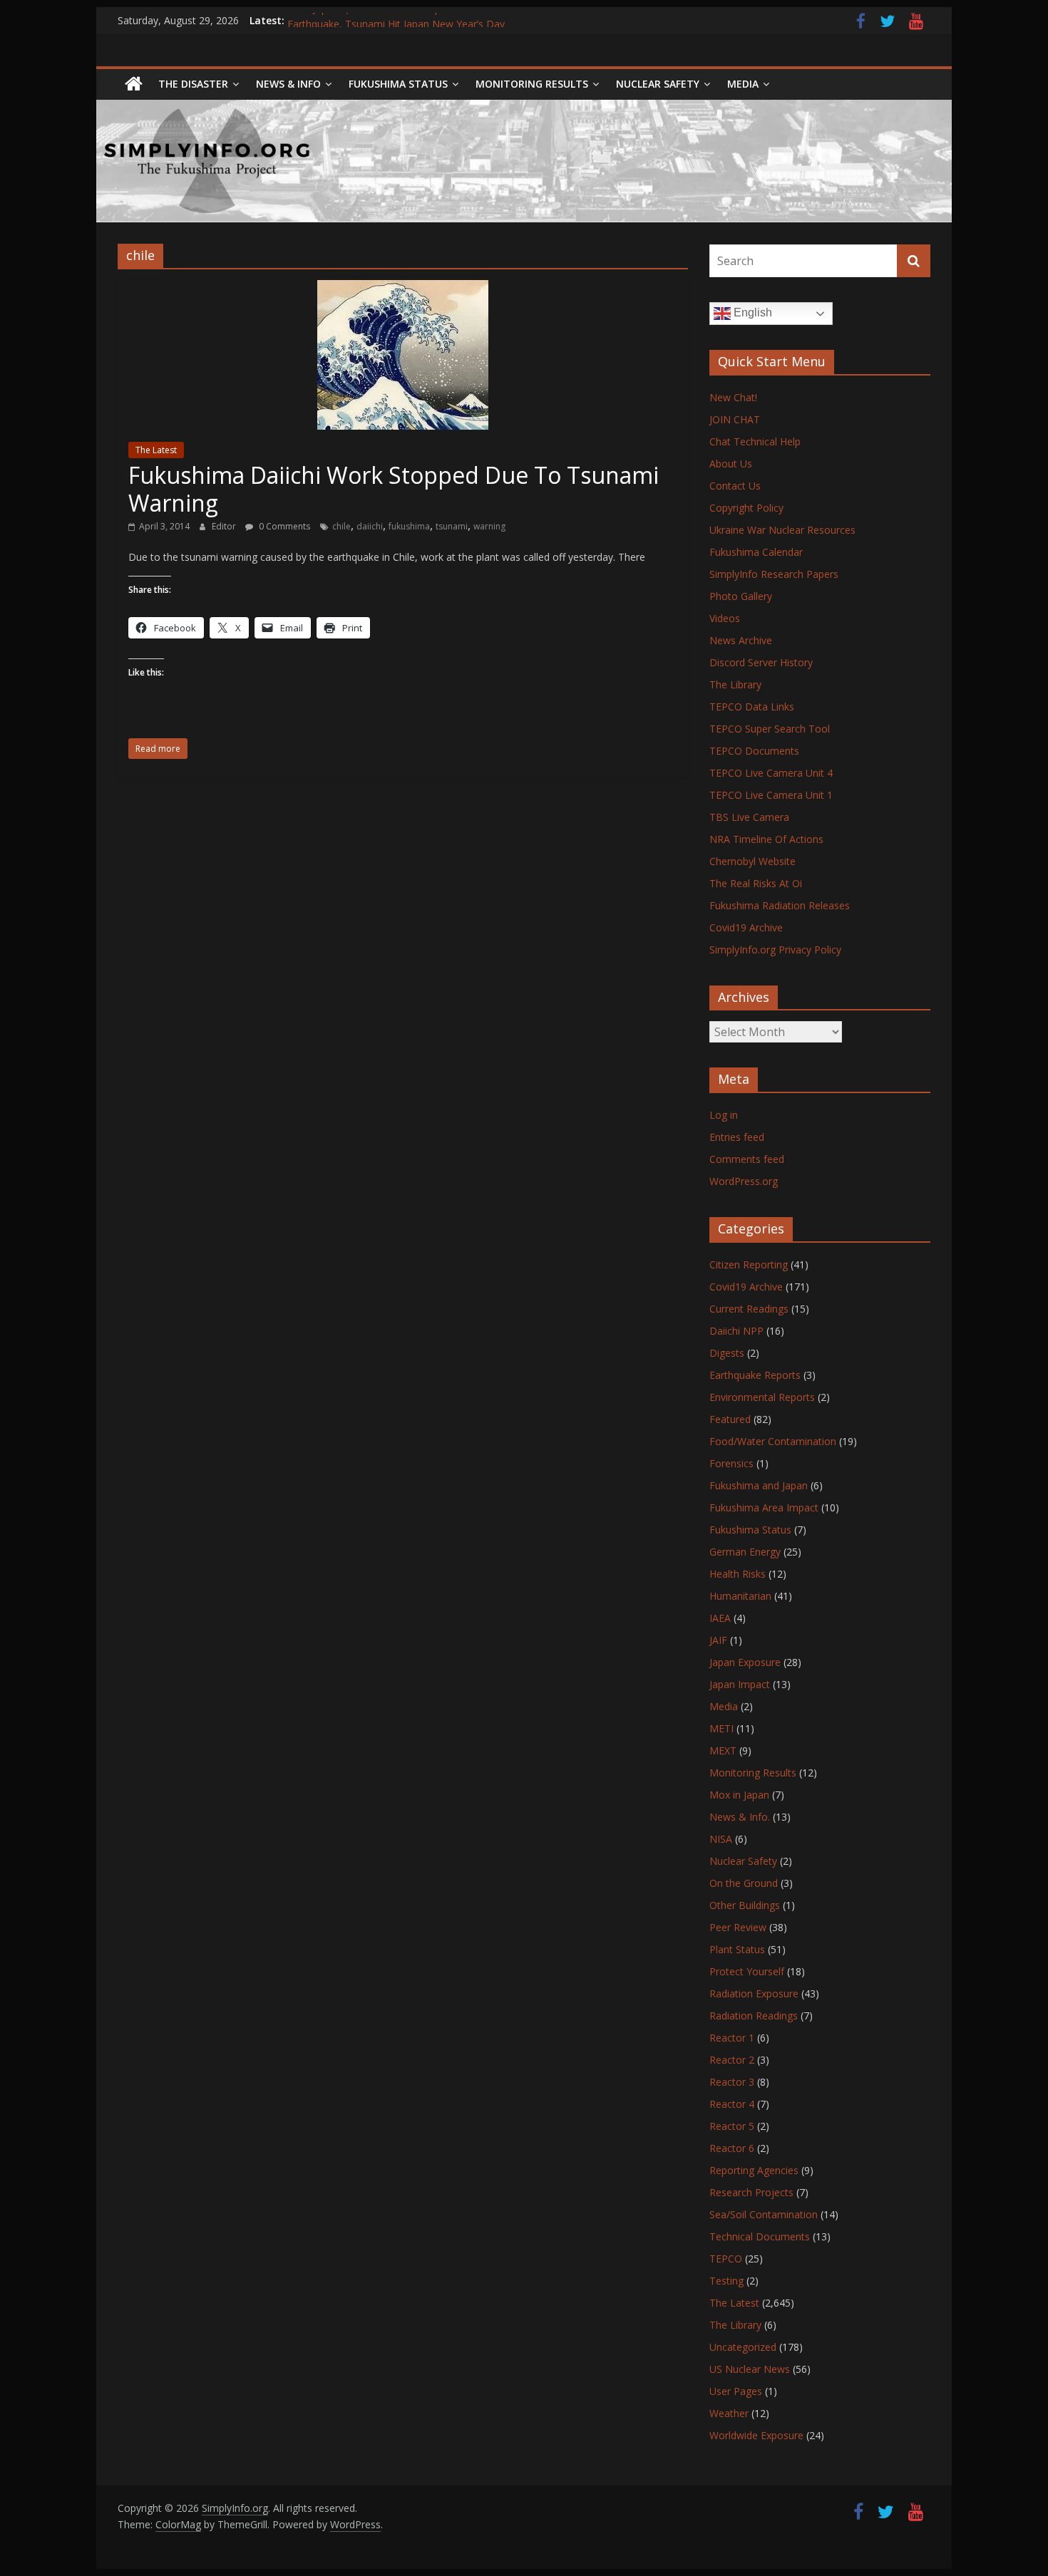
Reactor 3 (732, 2082)
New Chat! (733, 397)
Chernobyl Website (752, 861)
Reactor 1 (732, 2038)
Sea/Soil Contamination (764, 2214)
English (751, 312)
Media (724, 1706)
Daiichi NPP (736, 1331)
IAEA (720, 1618)
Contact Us (735, 486)
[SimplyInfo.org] (134, 84)
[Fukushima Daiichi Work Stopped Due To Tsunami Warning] (403, 289)
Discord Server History (761, 662)
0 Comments (283, 526)
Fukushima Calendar (756, 552)
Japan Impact (740, 1684)
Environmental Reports (762, 1397)
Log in (724, 1115)
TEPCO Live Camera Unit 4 (771, 773)
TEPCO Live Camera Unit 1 (771, 795)
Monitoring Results (532, 84)
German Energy (745, 1552)
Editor (225, 526)
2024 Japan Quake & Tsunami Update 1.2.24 (389, 20)
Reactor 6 (732, 2148)
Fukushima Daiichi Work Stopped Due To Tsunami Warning (394, 488)
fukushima (409, 526)
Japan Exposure (745, 1662)
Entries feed (737, 1137)
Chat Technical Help (755, 441)
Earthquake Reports (755, 1375)
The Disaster (193, 84)
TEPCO (726, 2259)
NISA (721, 1839)
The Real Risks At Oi (756, 883)
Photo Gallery (741, 596)
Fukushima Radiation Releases (780, 905)
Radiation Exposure (754, 1993)
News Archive (741, 640)
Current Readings (749, 1309)
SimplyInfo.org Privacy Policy (775, 950)
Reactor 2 (732, 2060)
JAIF (718, 1640)
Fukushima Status (398, 84)
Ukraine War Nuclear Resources (782, 530)
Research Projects (751, 2192)
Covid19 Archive (746, 927)
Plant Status (737, 1949)
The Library (735, 684)
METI (721, 1728)
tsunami (452, 526)
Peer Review (738, 1927)
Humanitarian (740, 1596)
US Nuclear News (750, 2369)
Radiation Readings (754, 2016)
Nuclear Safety (658, 84)
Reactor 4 (732, 2104)
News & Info (288, 84)
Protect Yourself (747, 1971)
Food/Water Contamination (773, 1441)
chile (341, 526)
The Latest (156, 450)
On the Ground (744, 1883)
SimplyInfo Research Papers (774, 574)
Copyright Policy (746, 508)
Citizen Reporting (749, 1264)
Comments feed (747, 1159)
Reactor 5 (732, 2126)
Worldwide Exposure (756, 2435)
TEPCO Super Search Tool (770, 729)
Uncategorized (743, 2347)
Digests (727, 1353)
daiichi (370, 526)
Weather (729, 2413)
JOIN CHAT (735, 419)
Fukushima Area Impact (764, 1507)
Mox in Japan (739, 1795)
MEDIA (743, 84)
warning (489, 526)
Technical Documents (760, 2236)
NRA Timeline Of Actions (766, 839)
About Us (731, 464)
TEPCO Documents (754, 751)
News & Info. (740, 1817)
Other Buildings (745, 1905)
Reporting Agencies (754, 2170)
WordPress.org (744, 1181)
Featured (730, 1419)
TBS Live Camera (749, 817)
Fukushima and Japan (759, 1485)
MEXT (723, 1750)
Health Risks (738, 1574)
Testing (726, 2281)
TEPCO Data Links (752, 707)
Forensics (731, 1463)
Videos (725, 618)
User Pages (736, 2391)
